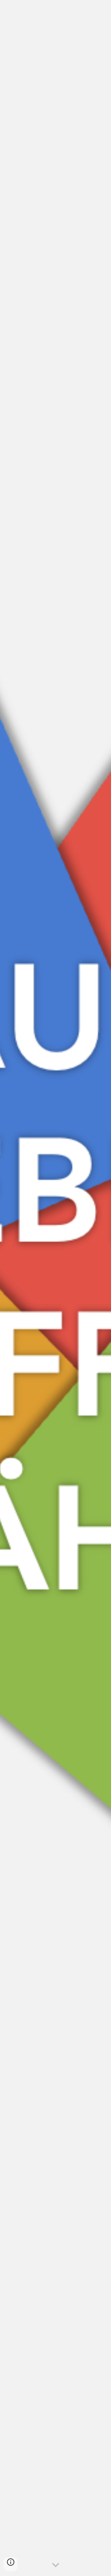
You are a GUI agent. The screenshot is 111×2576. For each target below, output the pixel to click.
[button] (56, 2565)
